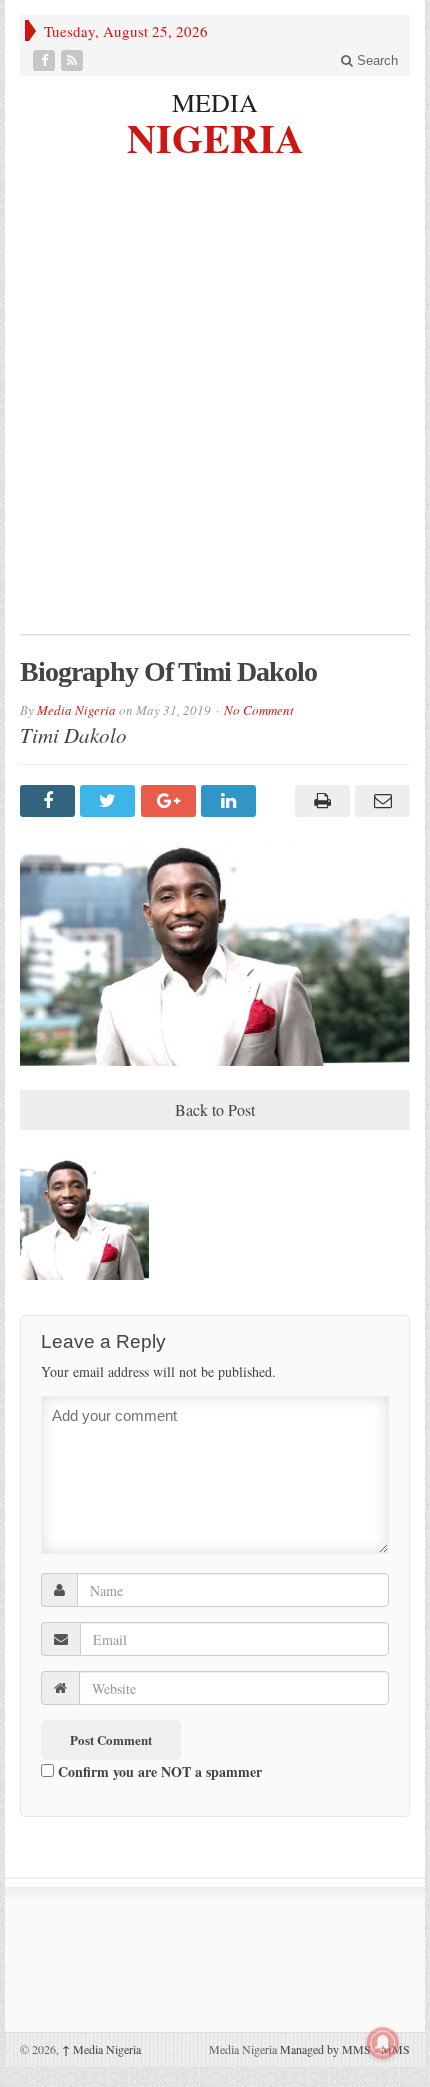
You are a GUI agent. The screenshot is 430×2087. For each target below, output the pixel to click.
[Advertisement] (215, 409)
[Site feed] (74, 60)
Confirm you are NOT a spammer (158, 1771)
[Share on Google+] (171, 801)
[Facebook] (46, 60)
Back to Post (215, 1109)
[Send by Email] (380, 801)
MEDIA (215, 102)
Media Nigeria (76, 710)
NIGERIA (215, 135)
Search (375, 60)
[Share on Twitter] (110, 801)
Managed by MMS (325, 2049)
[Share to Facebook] (50, 801)
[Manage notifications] (383, 2043)
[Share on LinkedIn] (231, 801)
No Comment (259, 710)
